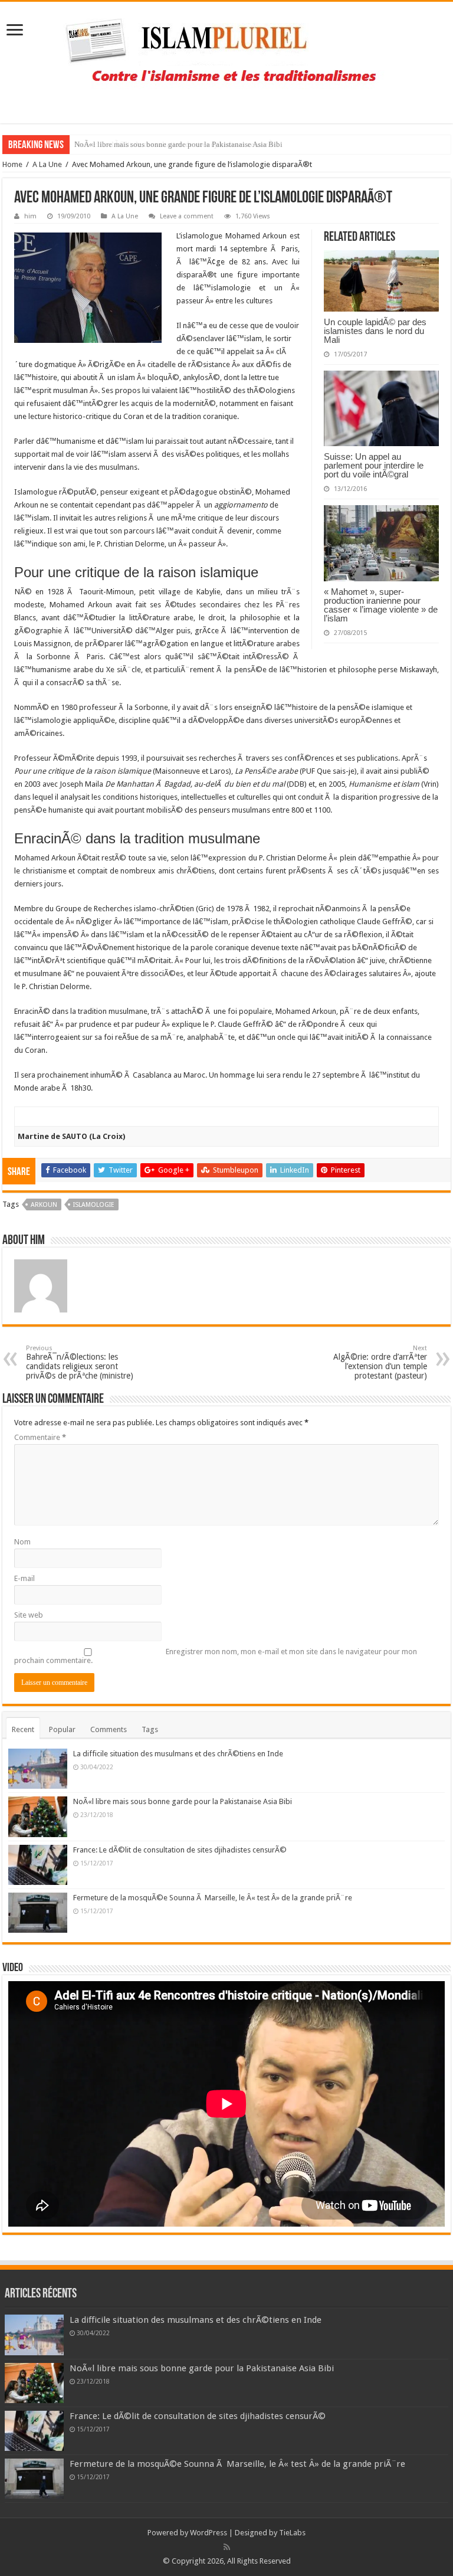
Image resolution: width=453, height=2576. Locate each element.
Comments (109, 1729)
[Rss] (227, 2547)
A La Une (47, 164)
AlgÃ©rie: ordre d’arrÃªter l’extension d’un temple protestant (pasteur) (380, 1362)
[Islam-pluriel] (226, 60)
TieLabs (292, 2533)
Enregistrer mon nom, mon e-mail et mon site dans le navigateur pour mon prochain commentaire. (216, 1656)
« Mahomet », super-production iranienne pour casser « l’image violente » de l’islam (381, 605)
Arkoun (44, 1205)
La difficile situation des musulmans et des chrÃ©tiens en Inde (178, 1754)
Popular (62, 1729)
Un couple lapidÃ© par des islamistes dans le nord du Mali (375, 331)
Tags (150, 1729)
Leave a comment (187, 216)
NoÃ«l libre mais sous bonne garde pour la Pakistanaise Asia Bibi (183, 1801)
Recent (23, 1729)
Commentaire (40, 1437)
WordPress (209, 2533)
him (30, 216)
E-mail (24, 1578)
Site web (29, 1615)
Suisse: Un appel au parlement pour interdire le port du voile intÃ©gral (374, 465)
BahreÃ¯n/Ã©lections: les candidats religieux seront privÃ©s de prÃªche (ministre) (80, 1362)
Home (12, 164)
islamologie (94, 1205)
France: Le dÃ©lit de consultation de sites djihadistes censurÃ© (177, 144)
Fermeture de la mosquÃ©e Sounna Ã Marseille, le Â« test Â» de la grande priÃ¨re (213, 1898)
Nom (22, 1542)
